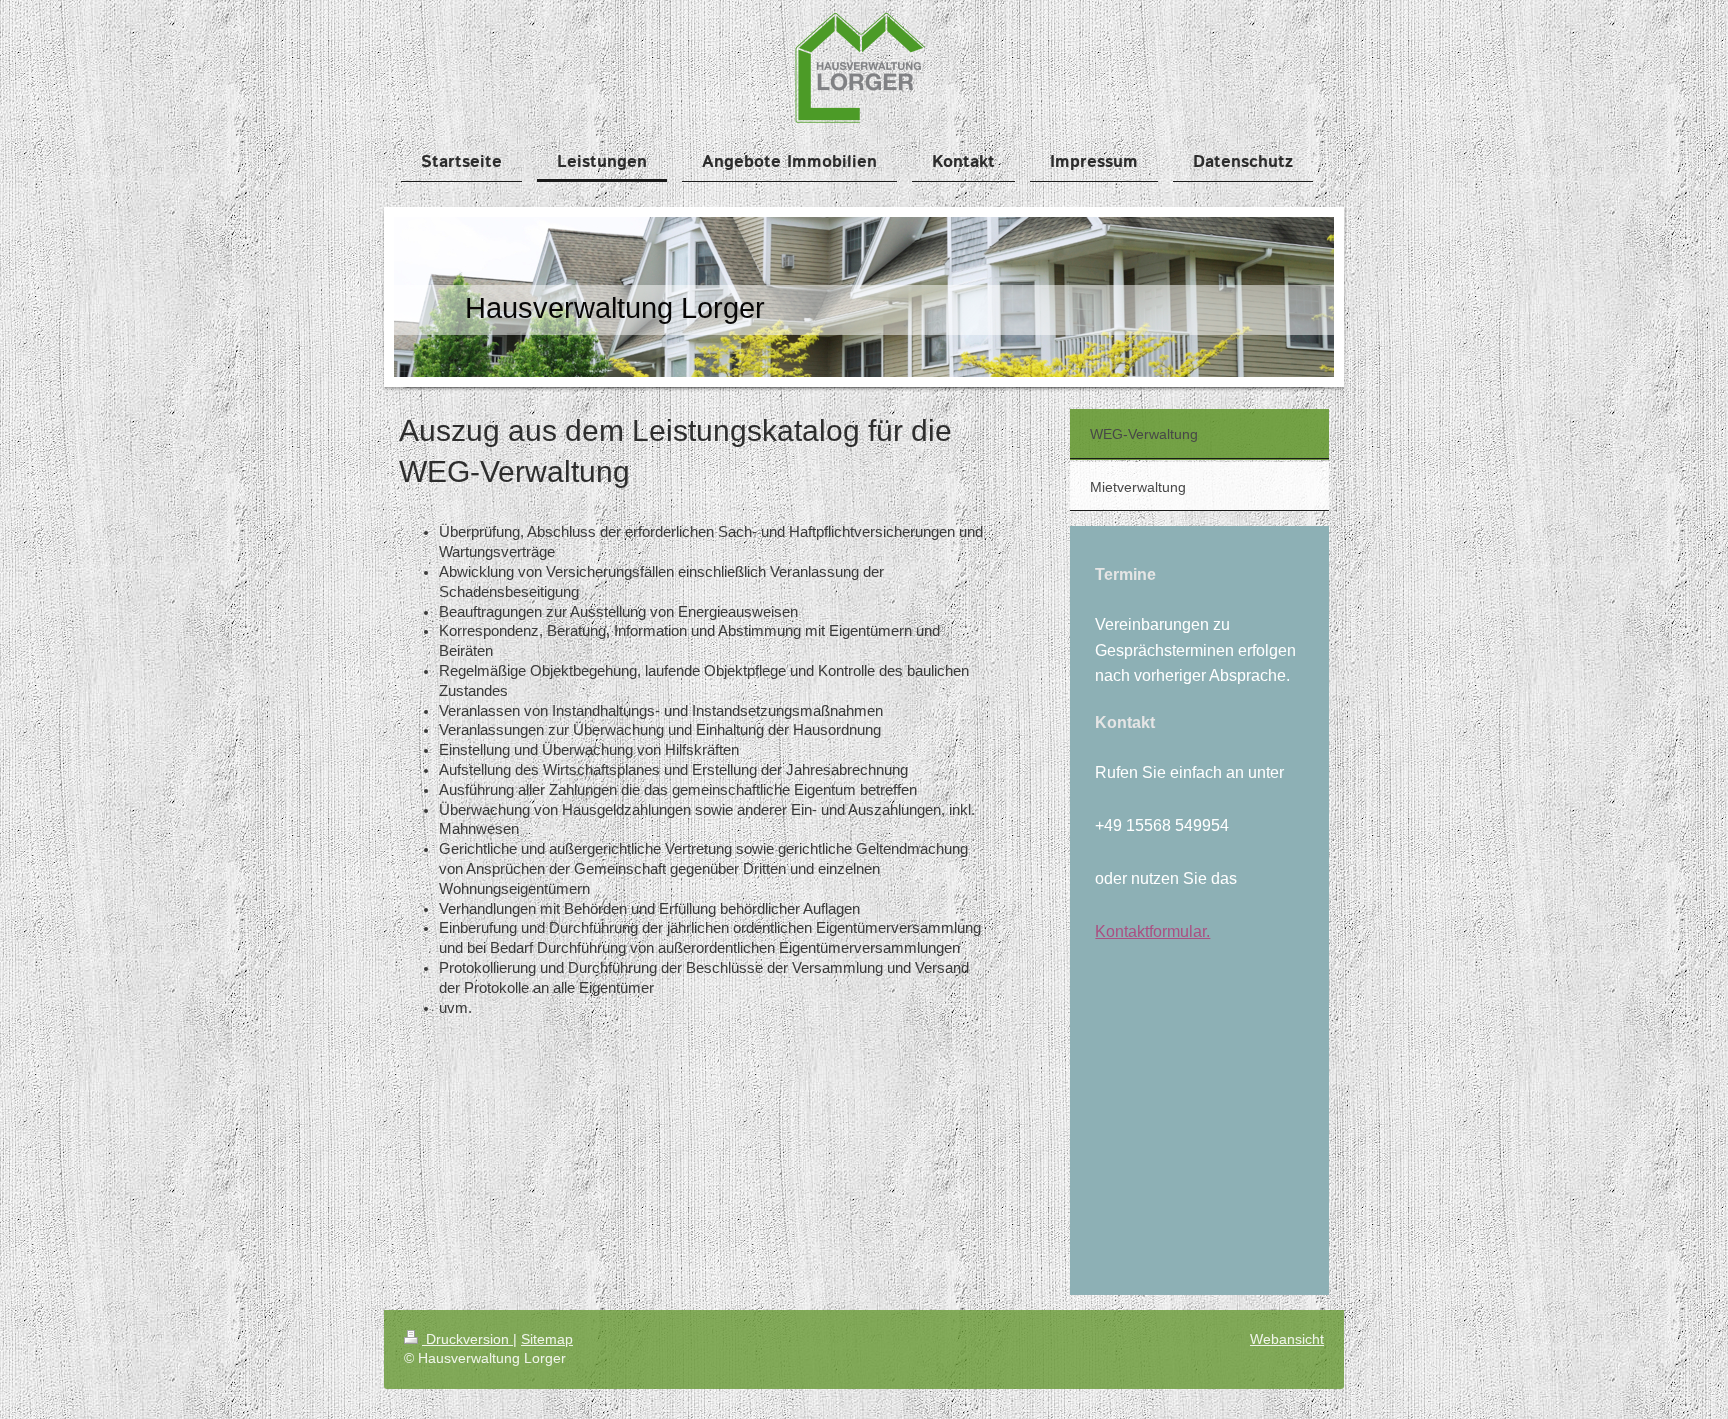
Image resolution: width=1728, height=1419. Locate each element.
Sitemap (547, 1339)
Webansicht (1287, 1339)
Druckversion (467, 1339)
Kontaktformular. (1152, 931)
